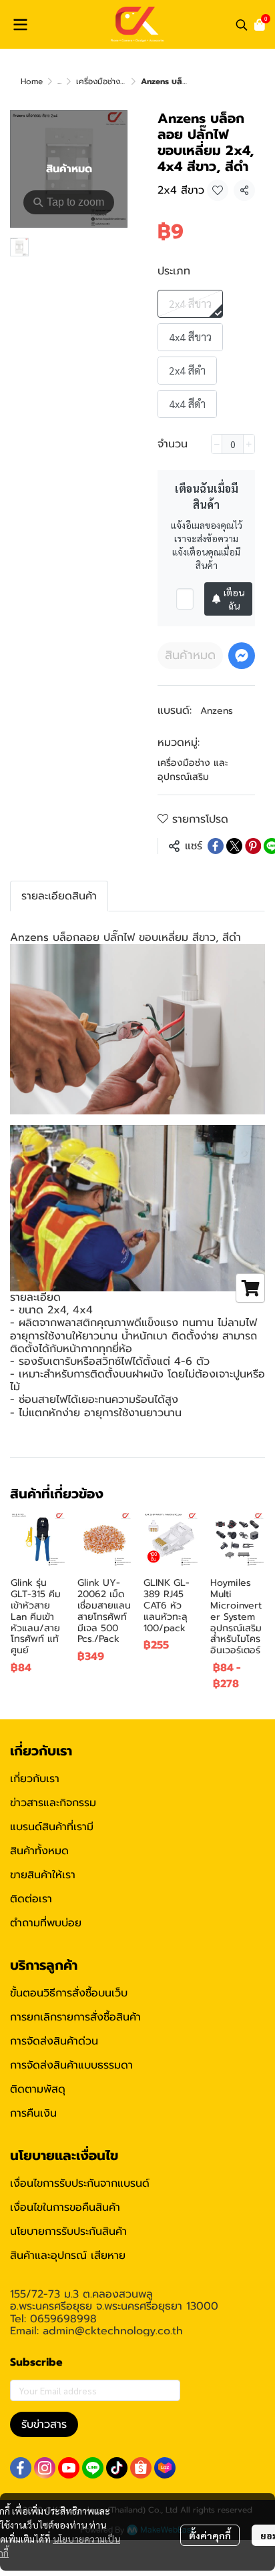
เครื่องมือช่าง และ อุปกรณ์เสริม (193, 770)
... (59, 81)
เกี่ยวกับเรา (35, 1779)
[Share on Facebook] (216, 846)
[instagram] (45, 2468)
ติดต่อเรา (31, 1899)
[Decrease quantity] (217, 444)
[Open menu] (20, 25)
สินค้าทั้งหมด (39, 1851)
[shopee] (141, 2468)
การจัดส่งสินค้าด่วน (54, 2041)
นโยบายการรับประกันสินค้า (68, 2231)
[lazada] (165, 2468)
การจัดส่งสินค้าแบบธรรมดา (71, 2065)
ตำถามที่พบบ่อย (46, 1923)
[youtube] (69, 2468)
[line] (93, 2468)
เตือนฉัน (234, 599)
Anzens (217, 711)
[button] (242, 25)
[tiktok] (117, 2468)
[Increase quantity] (249, 444)
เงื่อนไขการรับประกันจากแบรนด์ (80, 2183)
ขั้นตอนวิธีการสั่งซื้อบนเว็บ (69, 1993)
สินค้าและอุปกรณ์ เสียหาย (68, 2256)
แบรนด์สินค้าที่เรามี (52, 1827)
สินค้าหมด (190, 655)
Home (32, 81)
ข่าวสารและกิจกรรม (53, 1803)
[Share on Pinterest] (253, 846)
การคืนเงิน (33, 2113)
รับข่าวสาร (44, 2424)
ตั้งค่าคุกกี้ (210, 2535)
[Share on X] (234, 846)
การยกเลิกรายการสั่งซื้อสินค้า (75, 2017)
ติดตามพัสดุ (38, 2089)
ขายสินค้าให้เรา (43, 1875)
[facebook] (21, 2468)
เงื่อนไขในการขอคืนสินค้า (65, 2207)
